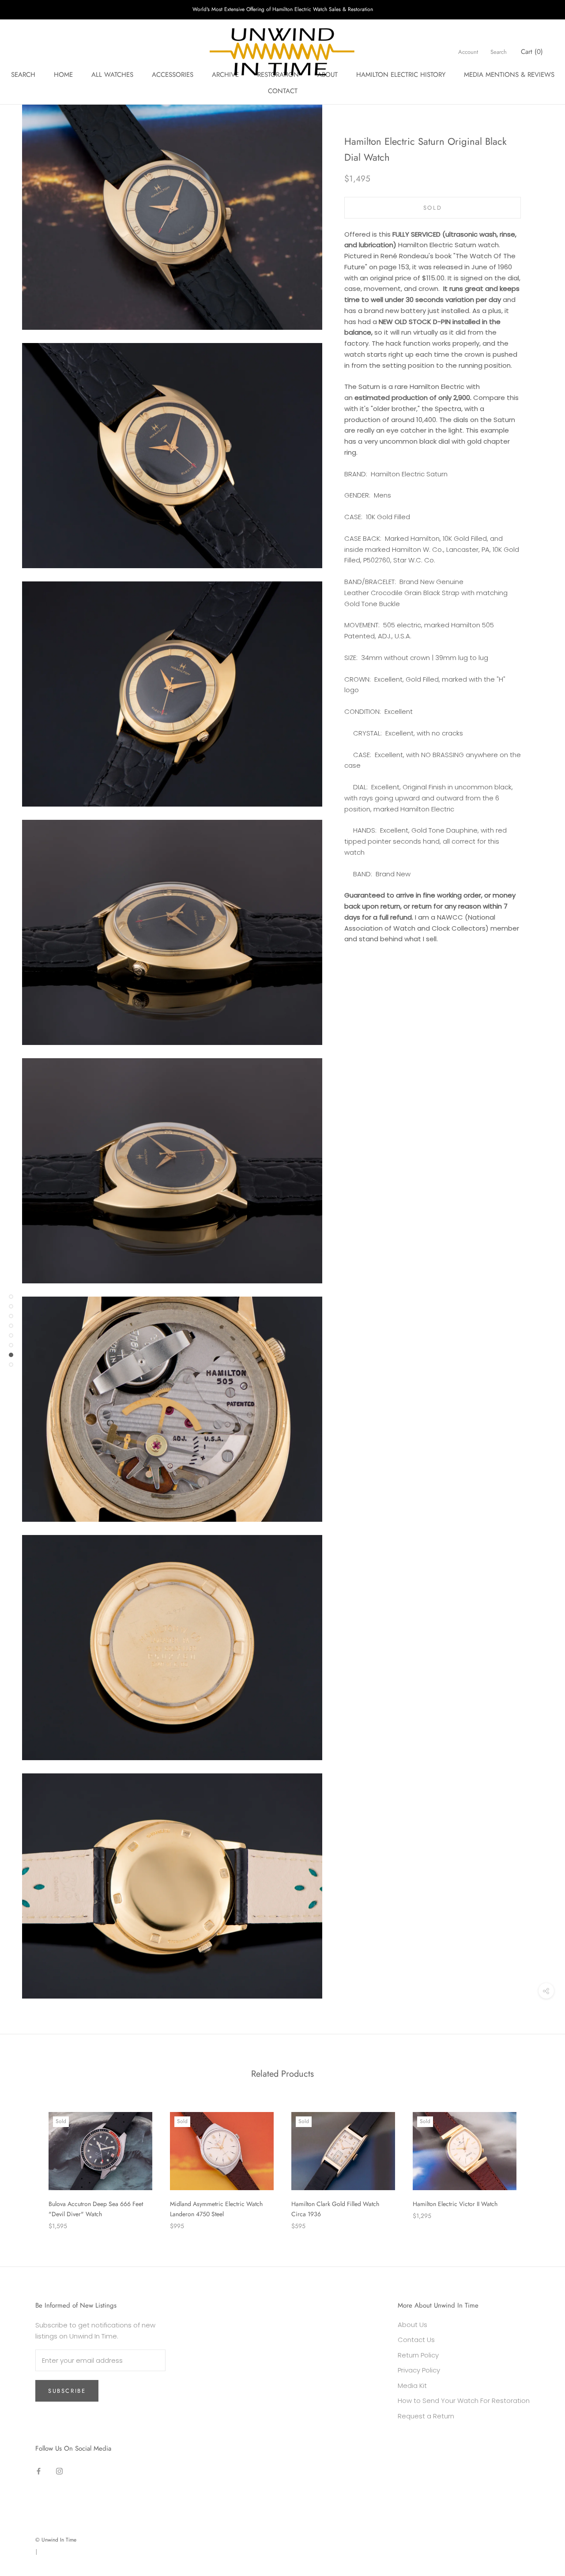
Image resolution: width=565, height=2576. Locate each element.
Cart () (532, 52)
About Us (412, 2325)
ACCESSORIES (173, 75)
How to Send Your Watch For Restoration (464, 2401)
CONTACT (283, 91)
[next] (537, 2162)
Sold (433, 208)
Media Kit (412, 2386)
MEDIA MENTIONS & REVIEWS (509, 75)
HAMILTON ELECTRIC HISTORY (401, 75)
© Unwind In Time (56, 2540)
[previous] (28, 2162)
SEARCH (23, 75)
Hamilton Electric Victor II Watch (455, 2204)
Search (499, 52)
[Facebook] (39, 2471)
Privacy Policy (419, 2370)
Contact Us (416, 2340)
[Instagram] (59, 2471)
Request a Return (426, 2416)
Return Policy (418, 2355)
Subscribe (67, 2391)
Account (468, 52)
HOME (63, 75)
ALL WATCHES (112, 75)
